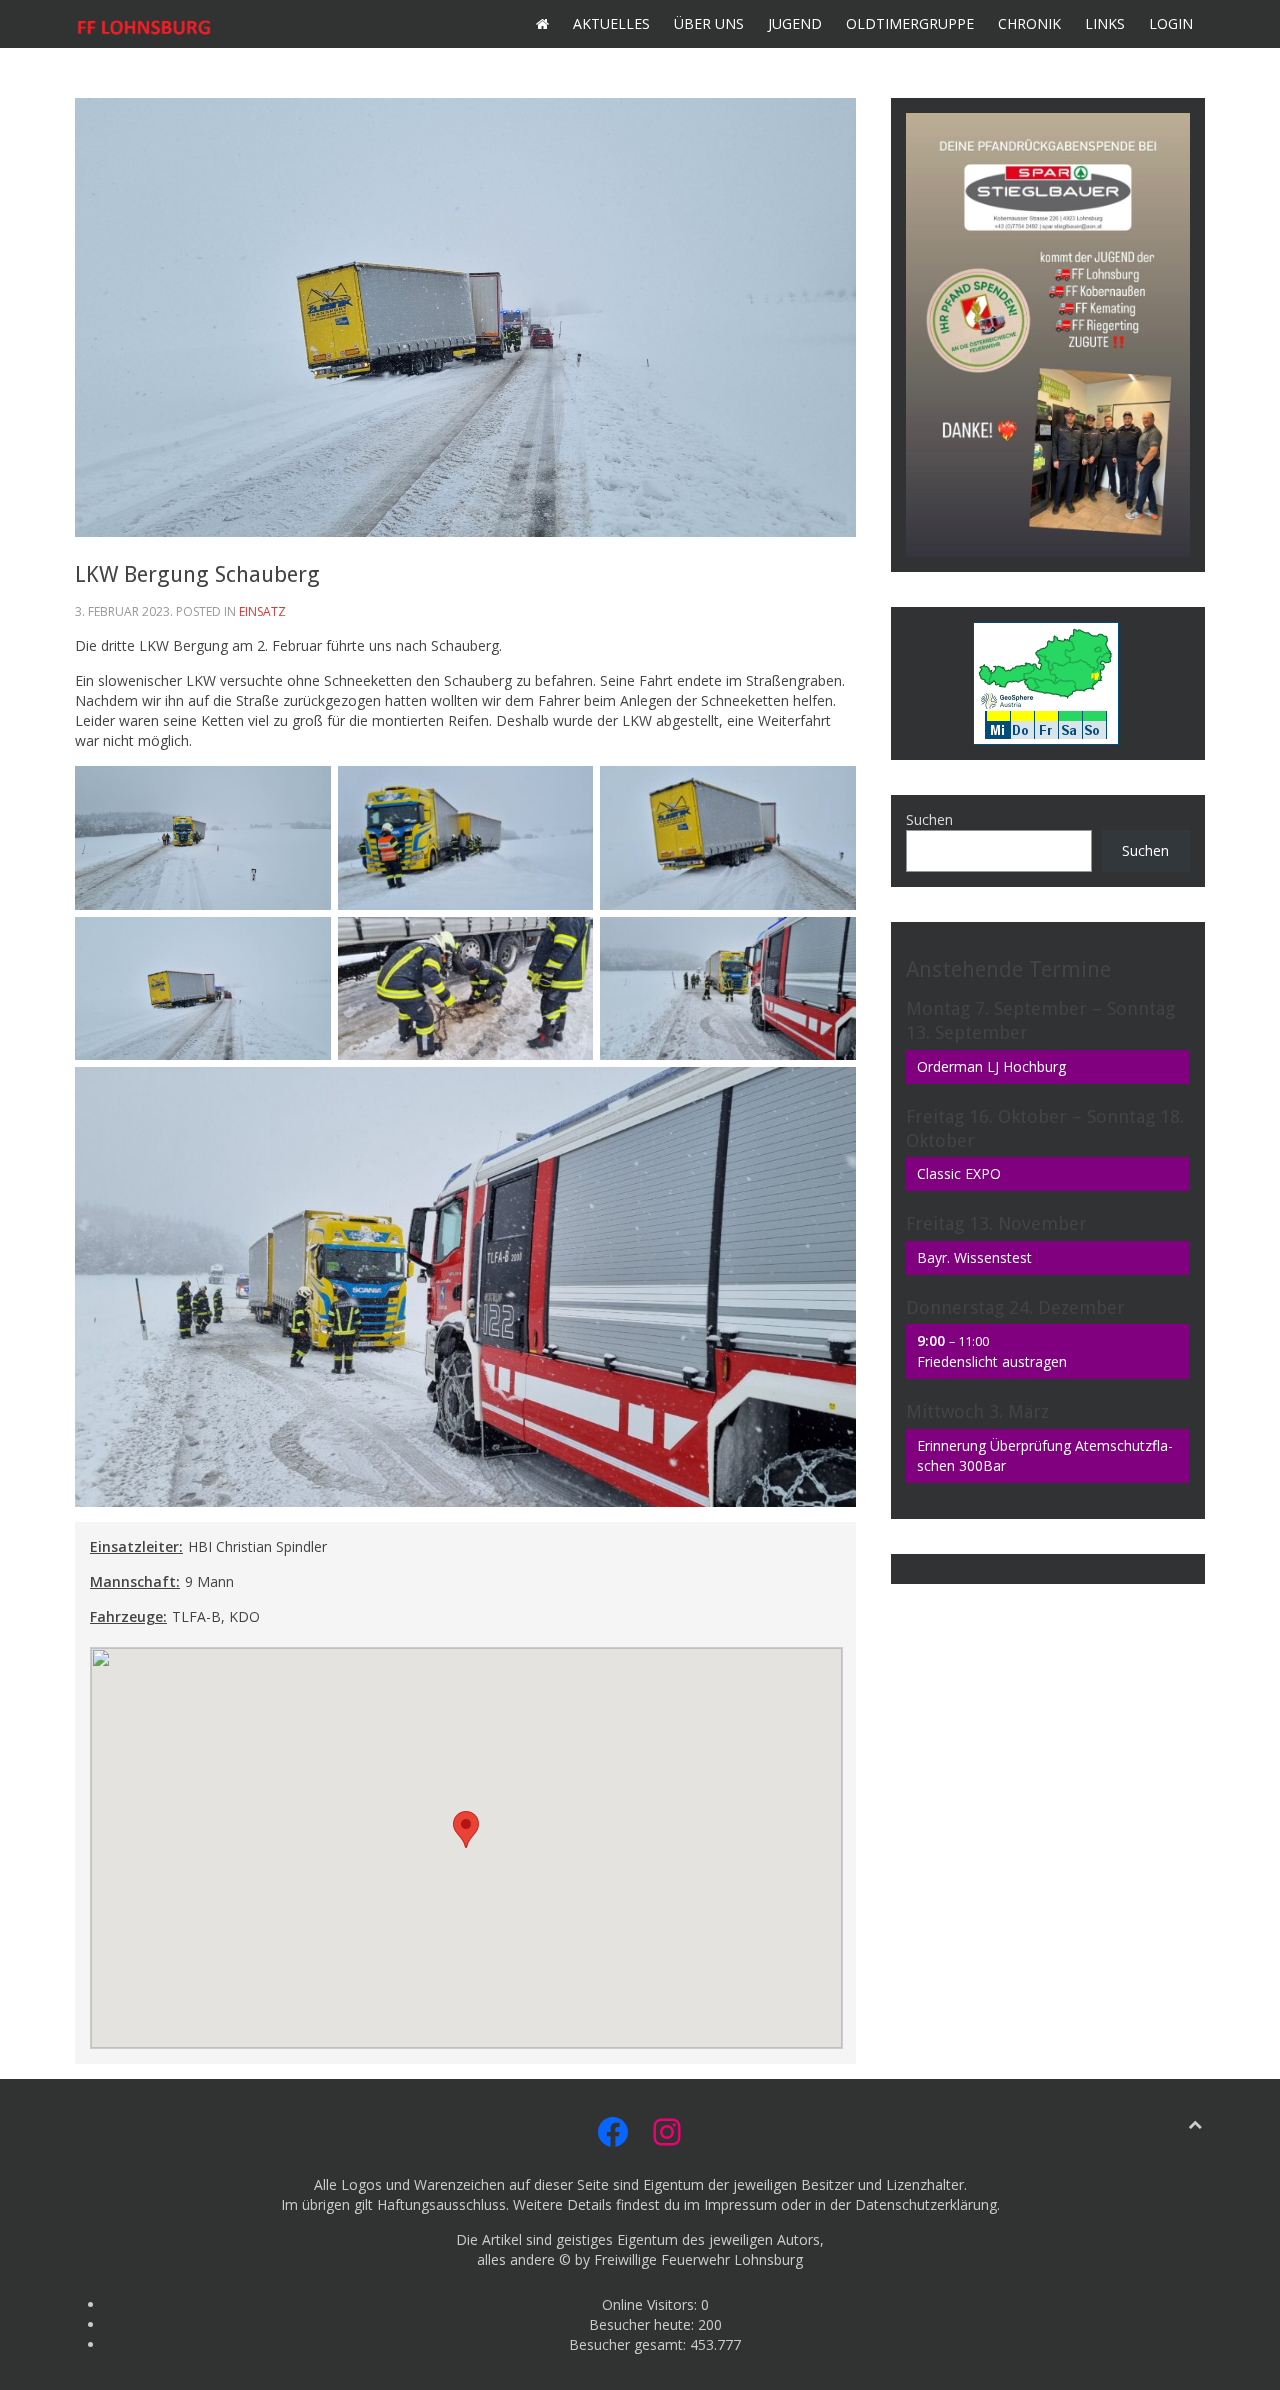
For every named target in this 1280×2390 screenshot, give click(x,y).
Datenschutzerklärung (926, 2204)
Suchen (929, 819)
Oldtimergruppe (910, 23)
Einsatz (262, 611)
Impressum (740, 2204)
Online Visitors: (651, 2304)
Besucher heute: (643, 2324)
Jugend (795, 23)
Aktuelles (611, 23)
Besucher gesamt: (629, 2344)
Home (542, 24)
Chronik (1029, 23)
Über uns (709, 23)
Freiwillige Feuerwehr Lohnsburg (698, 2259)
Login (1171, 23)
